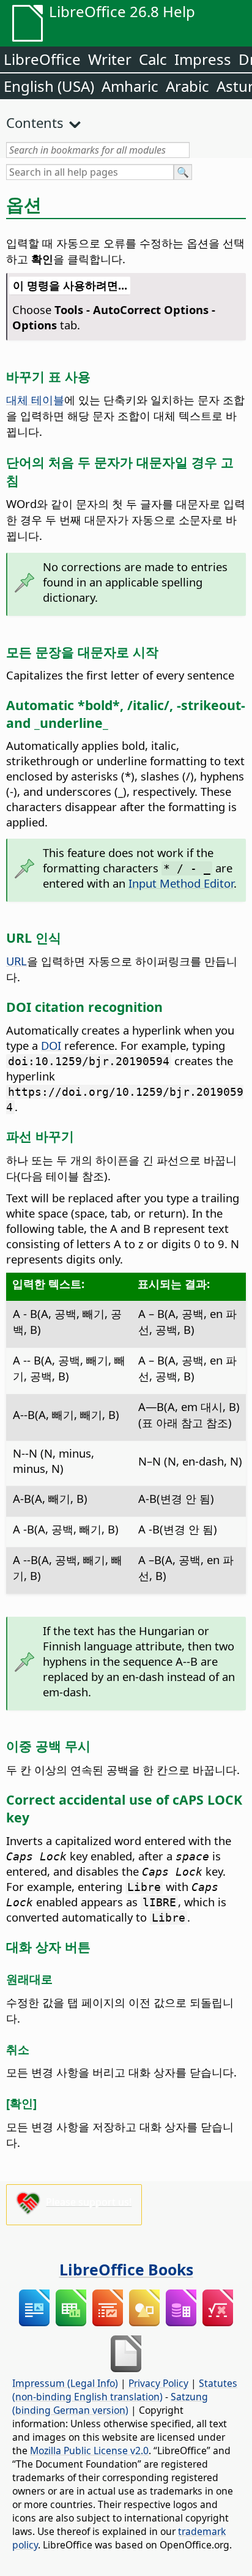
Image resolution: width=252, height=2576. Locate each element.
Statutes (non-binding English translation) (125, 2390)
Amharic (130, 86)
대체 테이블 (35, 399)
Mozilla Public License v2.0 (89, 2451)
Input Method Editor (181, 883)
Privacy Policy (158, 2383)
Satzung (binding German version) (110, 2403)
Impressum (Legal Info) (65, 2383)
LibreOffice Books (126, 2269)
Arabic (187, 86)
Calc (153, 59)
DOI (51, 1045)
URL (17, 961)
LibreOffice (42, 59)
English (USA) (49, 86)
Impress (203, 59)
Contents (35, 122)
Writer (110, 59)
